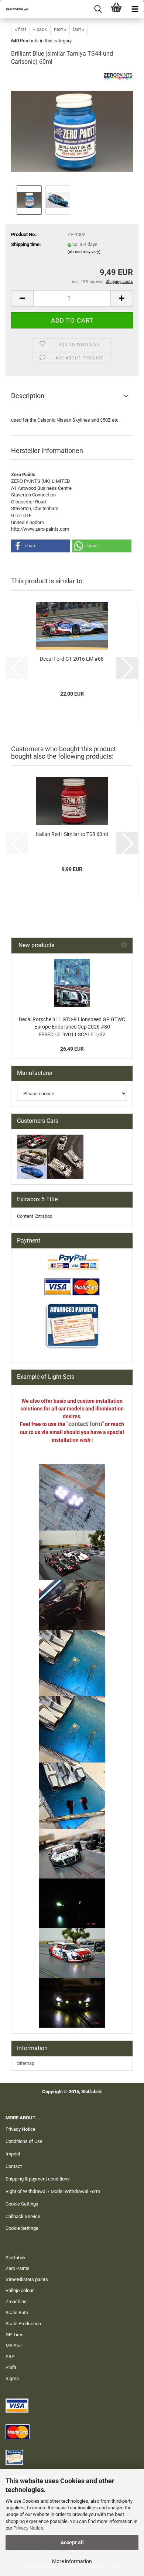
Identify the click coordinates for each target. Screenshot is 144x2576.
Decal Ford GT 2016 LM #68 (72, 659)
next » (60, 29)
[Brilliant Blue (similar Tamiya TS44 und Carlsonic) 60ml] (72, 128)
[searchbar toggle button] (98, 9)
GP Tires (15, 2335)
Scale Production (23, 2324)
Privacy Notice (28, 2528)
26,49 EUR (72, 1049)
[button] (22, 298)
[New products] (124, 946)
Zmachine (16, 2301)
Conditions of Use (24, 2141)
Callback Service (23, 2216)
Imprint (13, 2154)
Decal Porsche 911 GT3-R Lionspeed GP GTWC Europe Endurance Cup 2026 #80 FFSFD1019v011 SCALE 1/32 (72, 1027)
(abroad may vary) (84, 252)
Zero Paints (18, 2268)
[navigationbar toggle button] (135, 9)
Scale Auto (17, 2313)
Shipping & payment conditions (38, 2179)
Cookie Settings (22, 2204)
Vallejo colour (20, 2290)
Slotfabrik (16, 2258)
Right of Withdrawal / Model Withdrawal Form (53, 2191)
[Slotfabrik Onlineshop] (15, 9)
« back (40, 29)
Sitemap (26, 2063)
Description (28, 396)
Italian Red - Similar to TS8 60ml (72, 834)
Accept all (72, 2542)
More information (72, 2561)
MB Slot (14, 2346)
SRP (10, 2357)
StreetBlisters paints (27, 2279)
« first (20, 29)
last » (79, 29)
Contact (14, 2166)
